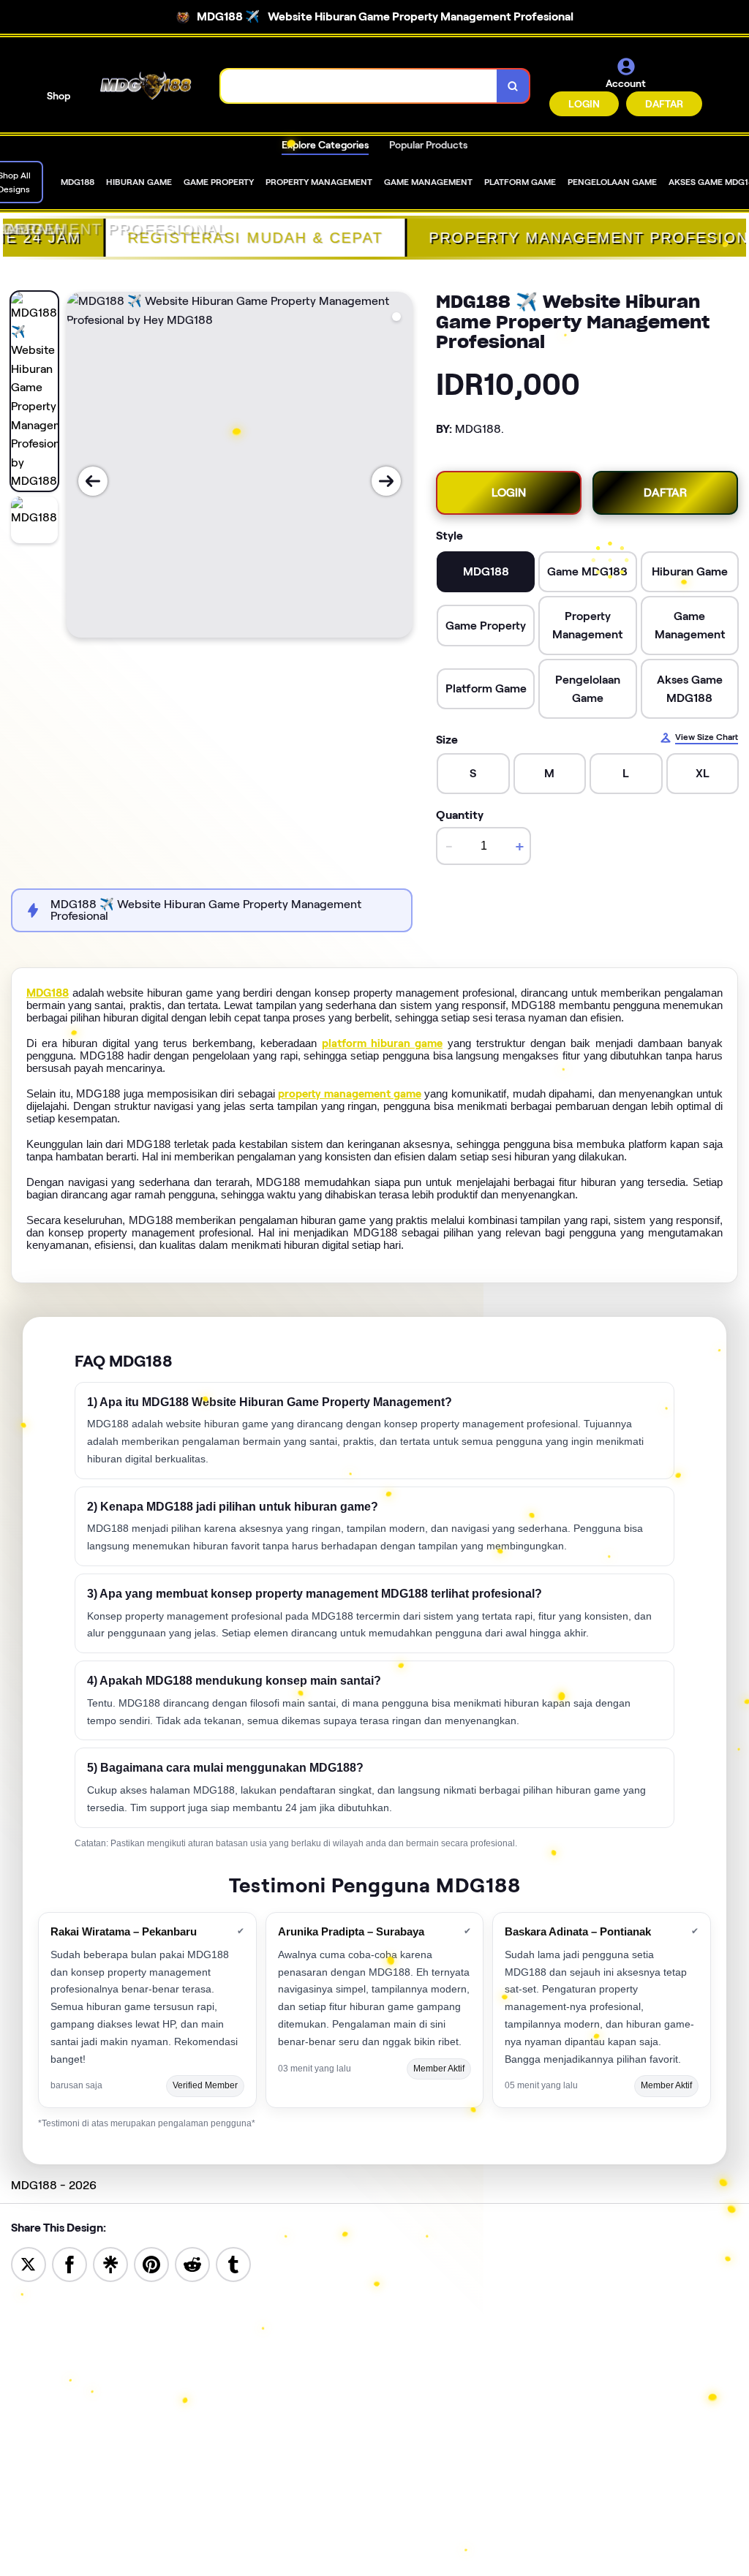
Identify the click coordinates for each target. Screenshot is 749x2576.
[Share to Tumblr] (233, 2263)
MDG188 (48, 993)
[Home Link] (146, 86)
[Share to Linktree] (110, 2263)
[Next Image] (386, 481)
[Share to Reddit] (192, 2263)
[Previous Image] (93, 481)
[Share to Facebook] (69, 2263)
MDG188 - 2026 (54, 2185)
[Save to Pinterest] (151, 2263)
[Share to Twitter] (29, 2263)
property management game (349, 1094)
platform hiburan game (382, 1043)
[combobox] (359, 86)
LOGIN (584, 104)
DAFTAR (664, 104)
